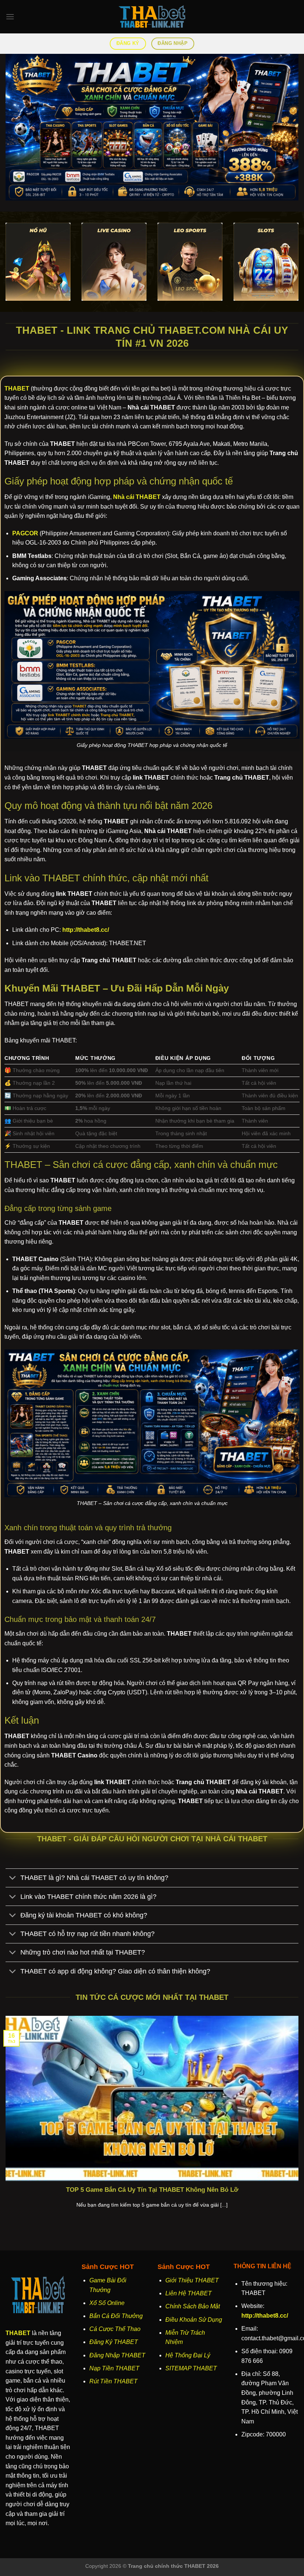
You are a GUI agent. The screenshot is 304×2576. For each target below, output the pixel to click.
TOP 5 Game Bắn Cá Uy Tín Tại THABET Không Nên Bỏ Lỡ (152, 2190)
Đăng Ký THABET (114, 2342)
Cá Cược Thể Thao (115, 2329)
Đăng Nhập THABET (117, 2355)
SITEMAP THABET (191, 2368)
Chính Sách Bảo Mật (193, 2306)
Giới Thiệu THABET (192, 2280)
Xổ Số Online (107, 2303)
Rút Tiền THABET (113, 2381)
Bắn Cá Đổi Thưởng (116, 2316)
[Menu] (10, 17)
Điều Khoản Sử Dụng (194, 2320)
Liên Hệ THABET (189, 2293)
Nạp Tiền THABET (114, 2368)
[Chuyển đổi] (13, 1879)
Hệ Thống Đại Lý (188, 2355)
